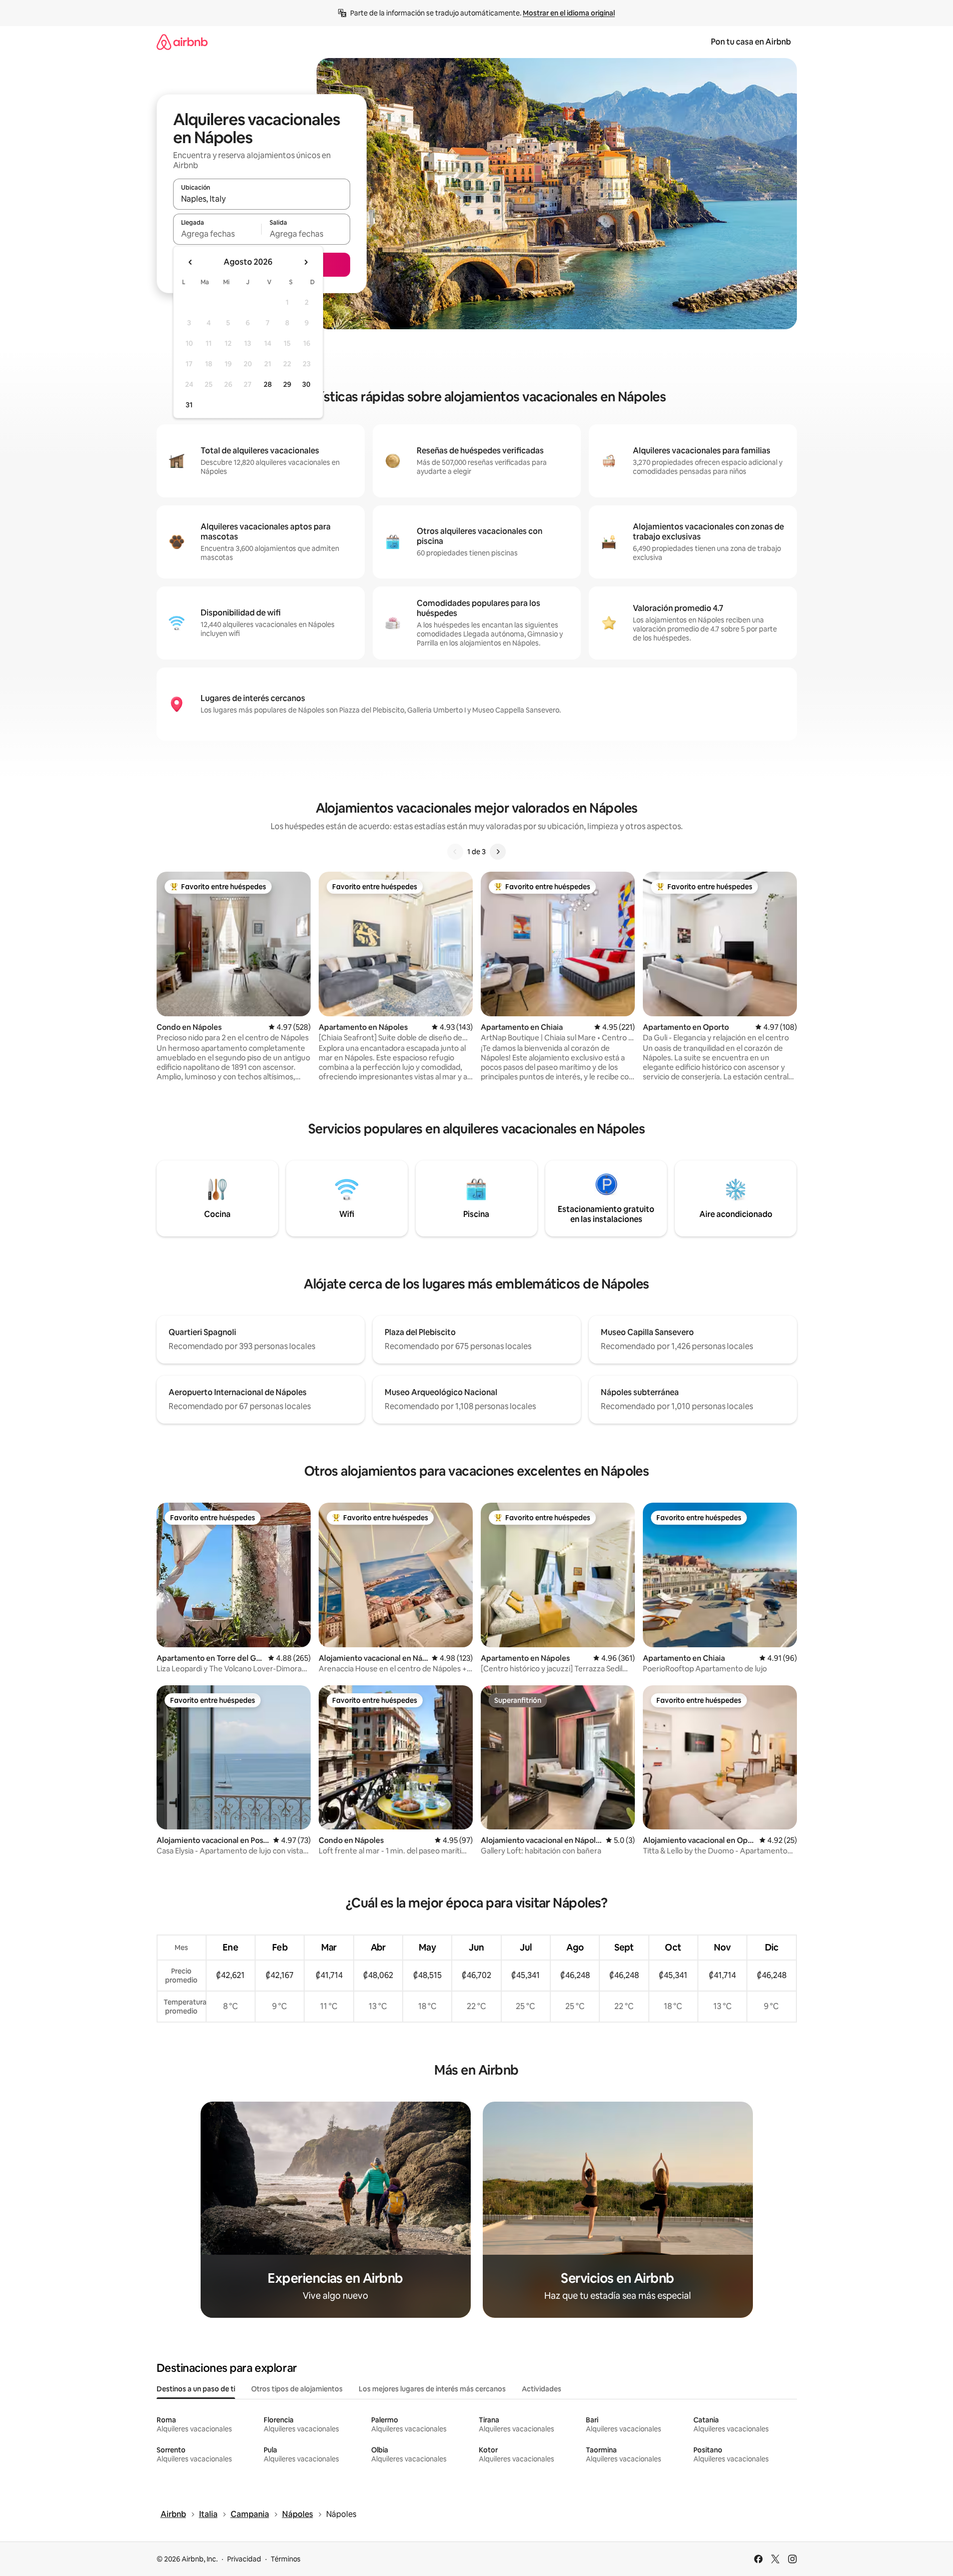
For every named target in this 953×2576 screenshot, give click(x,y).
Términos (286, 2559)
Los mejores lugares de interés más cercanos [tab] (432, 2389)
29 (287, 384)
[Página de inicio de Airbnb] (182, 42)
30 (306, 384)
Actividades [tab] (542, 2389)
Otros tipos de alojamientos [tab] (297, 2389)
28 (268, 384)
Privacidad (244, 2559)
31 (189, 405)
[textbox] (217, 234)
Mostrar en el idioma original (569, 13)
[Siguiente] (498, 852)
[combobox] (262, 199)
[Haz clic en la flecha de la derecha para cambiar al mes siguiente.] (306, 262)
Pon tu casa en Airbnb (751, 42)
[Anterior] (455, 852)
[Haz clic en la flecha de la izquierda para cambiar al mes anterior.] (191, 262)
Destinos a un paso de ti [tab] (196, 2389)
